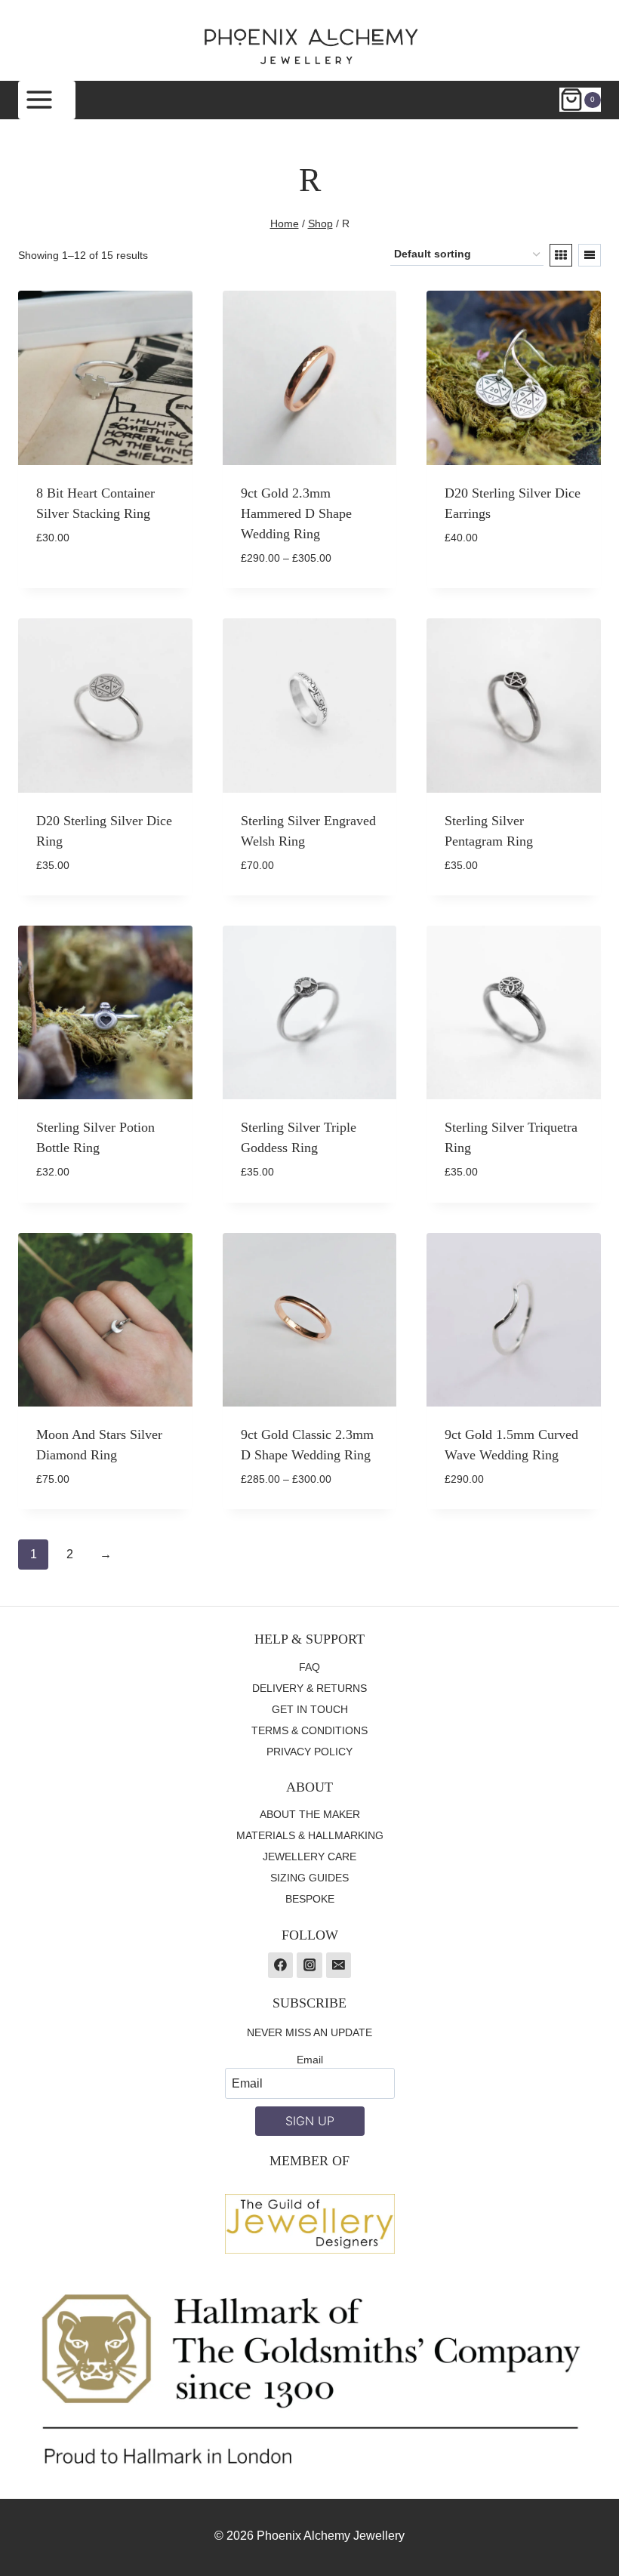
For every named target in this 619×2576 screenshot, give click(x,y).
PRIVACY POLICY (309, 1752)
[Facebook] (281, 1965)
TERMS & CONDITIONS (309, 1730)
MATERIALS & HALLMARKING (310, 1835)
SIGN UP (310, 2121)
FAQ (309, 1667)
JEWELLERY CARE (309, 1857)
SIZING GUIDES (309, 1878)
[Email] (339, 1965)
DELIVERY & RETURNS (309, 1688)
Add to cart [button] (481, 583)
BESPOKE (310, 1899)
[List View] (590, 255)
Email (310, 2060)
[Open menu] (47, 100)
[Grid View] (561, 255)
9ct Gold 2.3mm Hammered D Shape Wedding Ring (296, 513)
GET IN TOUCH (310, 1709)
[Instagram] (309, 1965)
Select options (82, 582)
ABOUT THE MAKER (310, 1814)
